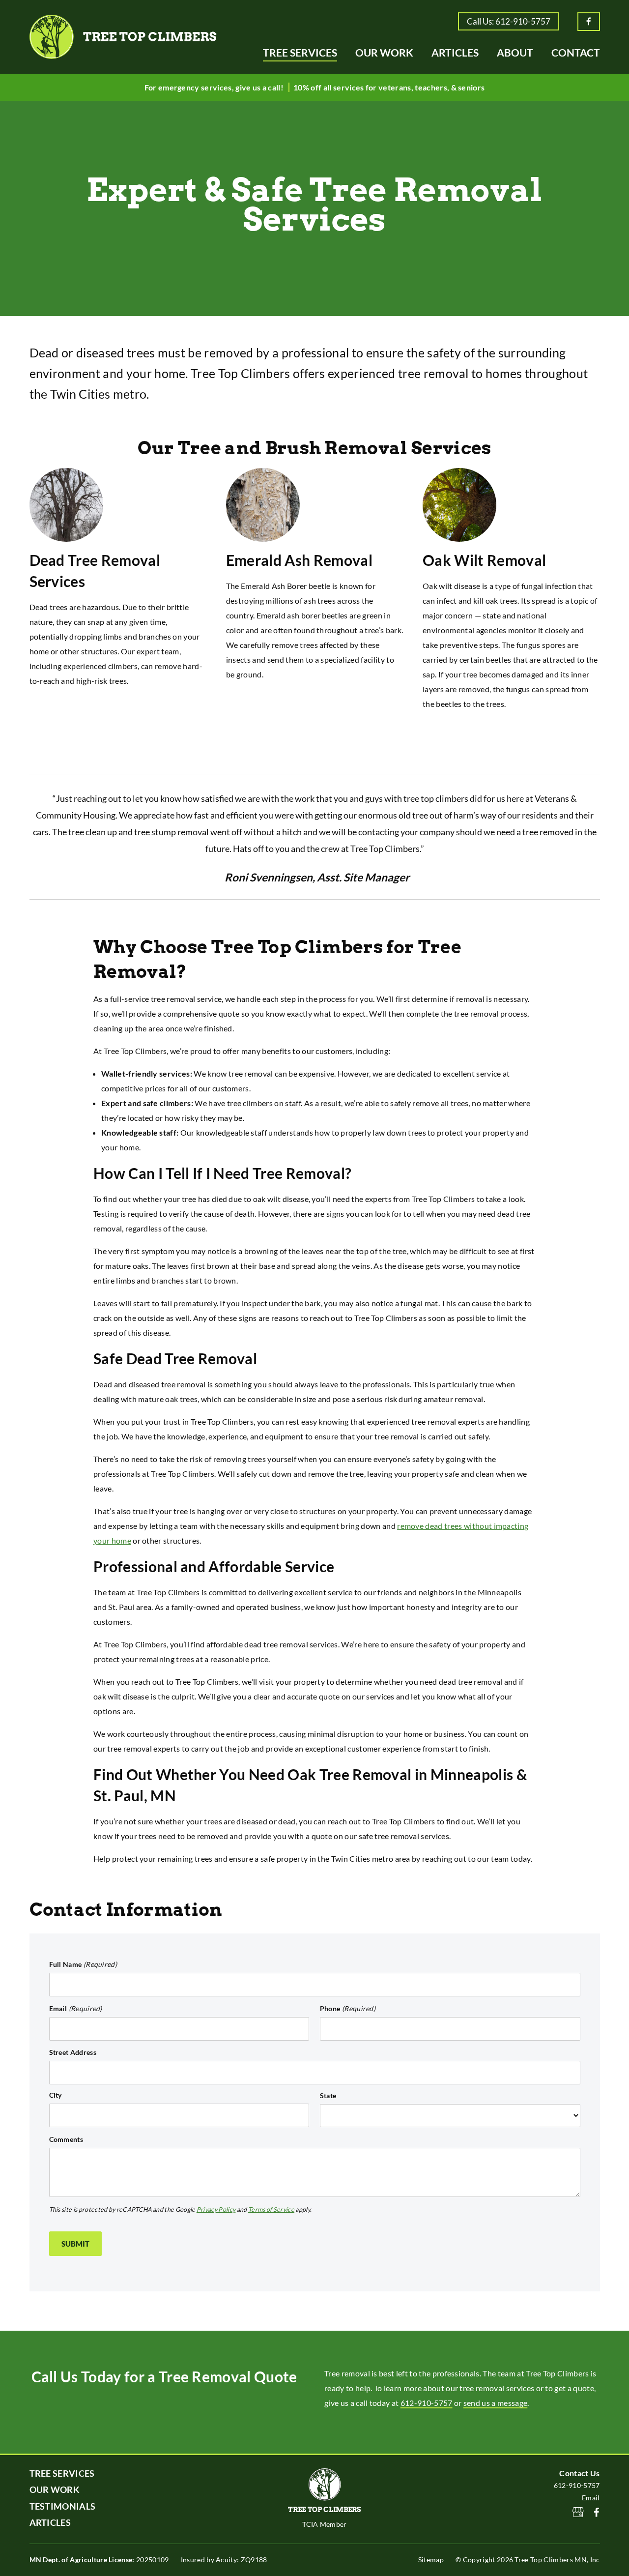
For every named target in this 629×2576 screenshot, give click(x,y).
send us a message (495, 2403)
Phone (348, 2008)
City (56, 2095)
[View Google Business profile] (578, 2513)
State (328, 2095)
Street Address (73, 2052)
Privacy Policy (216, 2210)
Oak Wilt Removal (484, 560)
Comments (66, 2139)
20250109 (99, 2560)
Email (76, 2008)
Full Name (83, 1964)
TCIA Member (325, 2524)
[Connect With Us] (597, 2513)
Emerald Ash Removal (299, 560)
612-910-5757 (427, 2403)
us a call (267, 87)
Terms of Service (271, 2210)
